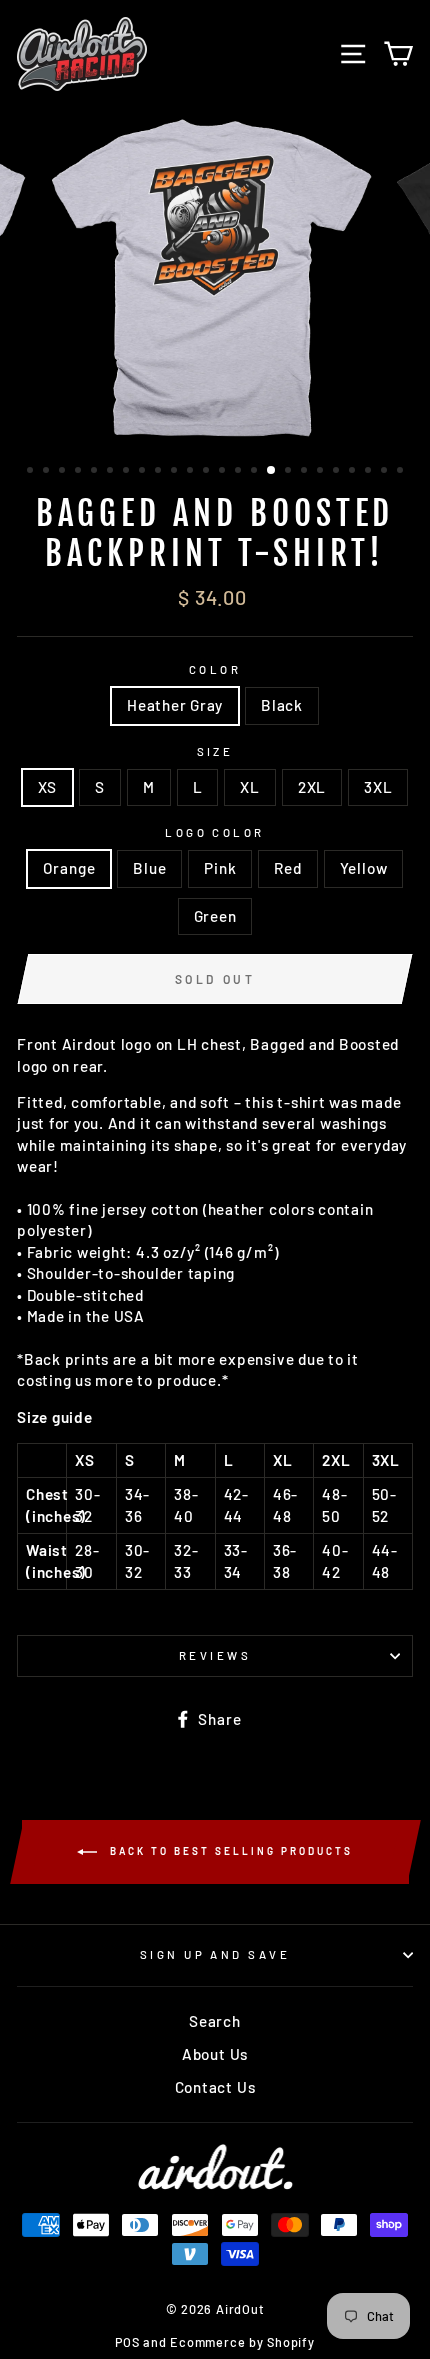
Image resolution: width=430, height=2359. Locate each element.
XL (250, 787)
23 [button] (386, 472)
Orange (69, 868)
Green (215, 916)
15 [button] (256, 472)
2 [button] (48, 472)
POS (127, 2342)
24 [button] (402, 472)
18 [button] (306, 472)
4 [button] (80, 472)
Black (282, 705)
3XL (378, 787)
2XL (312, 787)
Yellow (364, 868)
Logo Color (214, 832)
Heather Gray (175, 705)
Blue (149, 868)
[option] (215, 278)
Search (215, 2021)
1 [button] (32, 472)
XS (48, 787)
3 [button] (64, 472)
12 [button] (208, 472)
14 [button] (240, 472)
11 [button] (192, 472)
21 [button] (354, 472)
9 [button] (160, 472)
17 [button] (290, 472)
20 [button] (338, 472)
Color (215, 669)
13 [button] (224, 472)
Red (287, 868)
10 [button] (176, 472)
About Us (215, 2054)
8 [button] (144, 472)
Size (215, 751)
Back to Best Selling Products (229, 1850)
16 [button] (272, 471)
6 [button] (112, 472)
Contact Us (215, 2087)
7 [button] (128, 472)
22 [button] (370, 472)
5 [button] (96, 472)
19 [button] (322, 472)
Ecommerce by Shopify (242, 2342)
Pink (220, 868)
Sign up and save (215, 1954)
